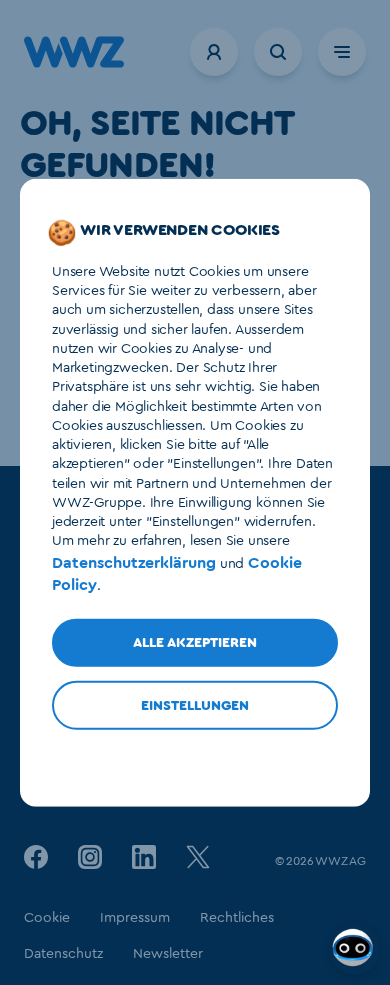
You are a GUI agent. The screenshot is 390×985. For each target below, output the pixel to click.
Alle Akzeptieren (195, 643)
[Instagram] (90, 856)
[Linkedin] (144, 856)
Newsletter (168, 954)
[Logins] (214, 52)
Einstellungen (195, 706)
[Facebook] (36, 856)
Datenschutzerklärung (134, 562)
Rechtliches (237, 918)
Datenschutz (63, 954)
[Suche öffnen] (278, 52)
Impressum (135, 918)
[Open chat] (355, 950)
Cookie (47, 918)
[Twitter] (198, 856)
